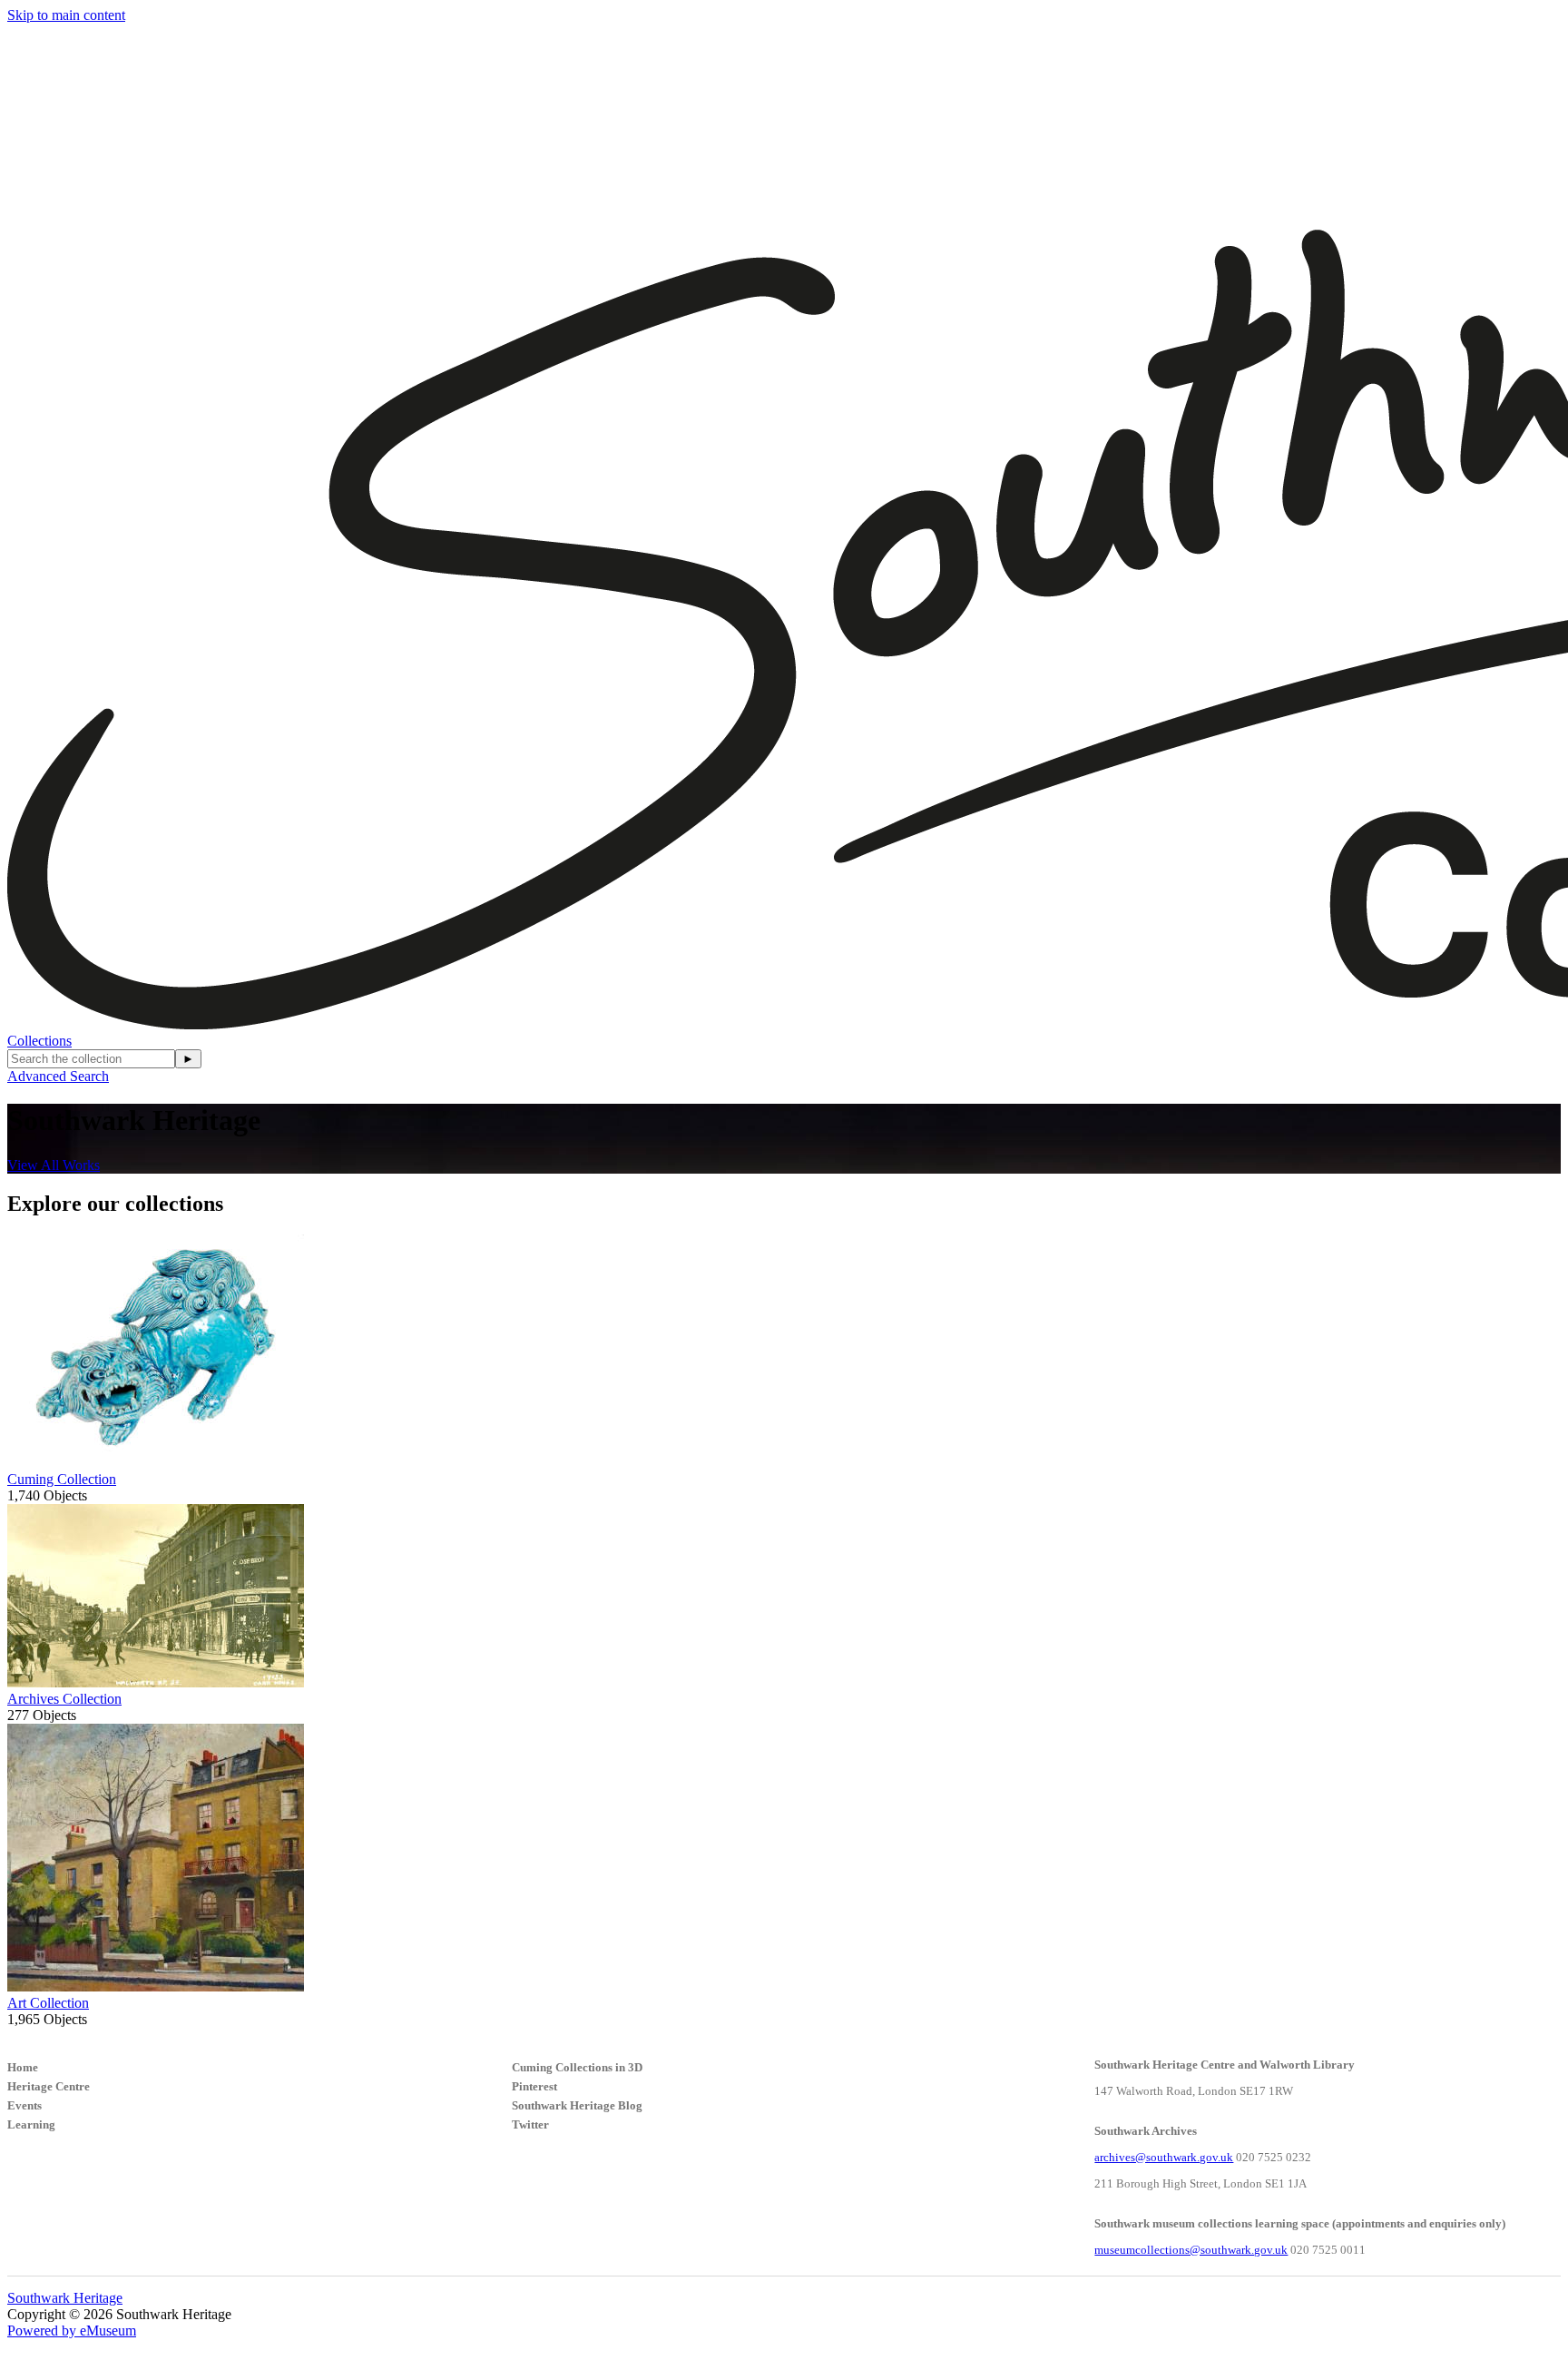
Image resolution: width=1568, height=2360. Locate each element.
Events (24, 2105)
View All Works (54, 1165)
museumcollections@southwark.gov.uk (1191, 2250)
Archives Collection (64, 1699)
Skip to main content (66, 15)
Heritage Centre (49, 2086)
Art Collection (48, 2003)
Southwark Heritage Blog (577, 2105)
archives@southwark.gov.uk (1164, 2157)
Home (23, 2067)
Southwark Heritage (65, 2298)
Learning (31, 2124)
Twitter (530, 2124)
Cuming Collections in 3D (577, 2067)
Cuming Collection (62, 1479)
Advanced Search (58, 1076)
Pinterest (534, 2086)
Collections (39, 1041)
